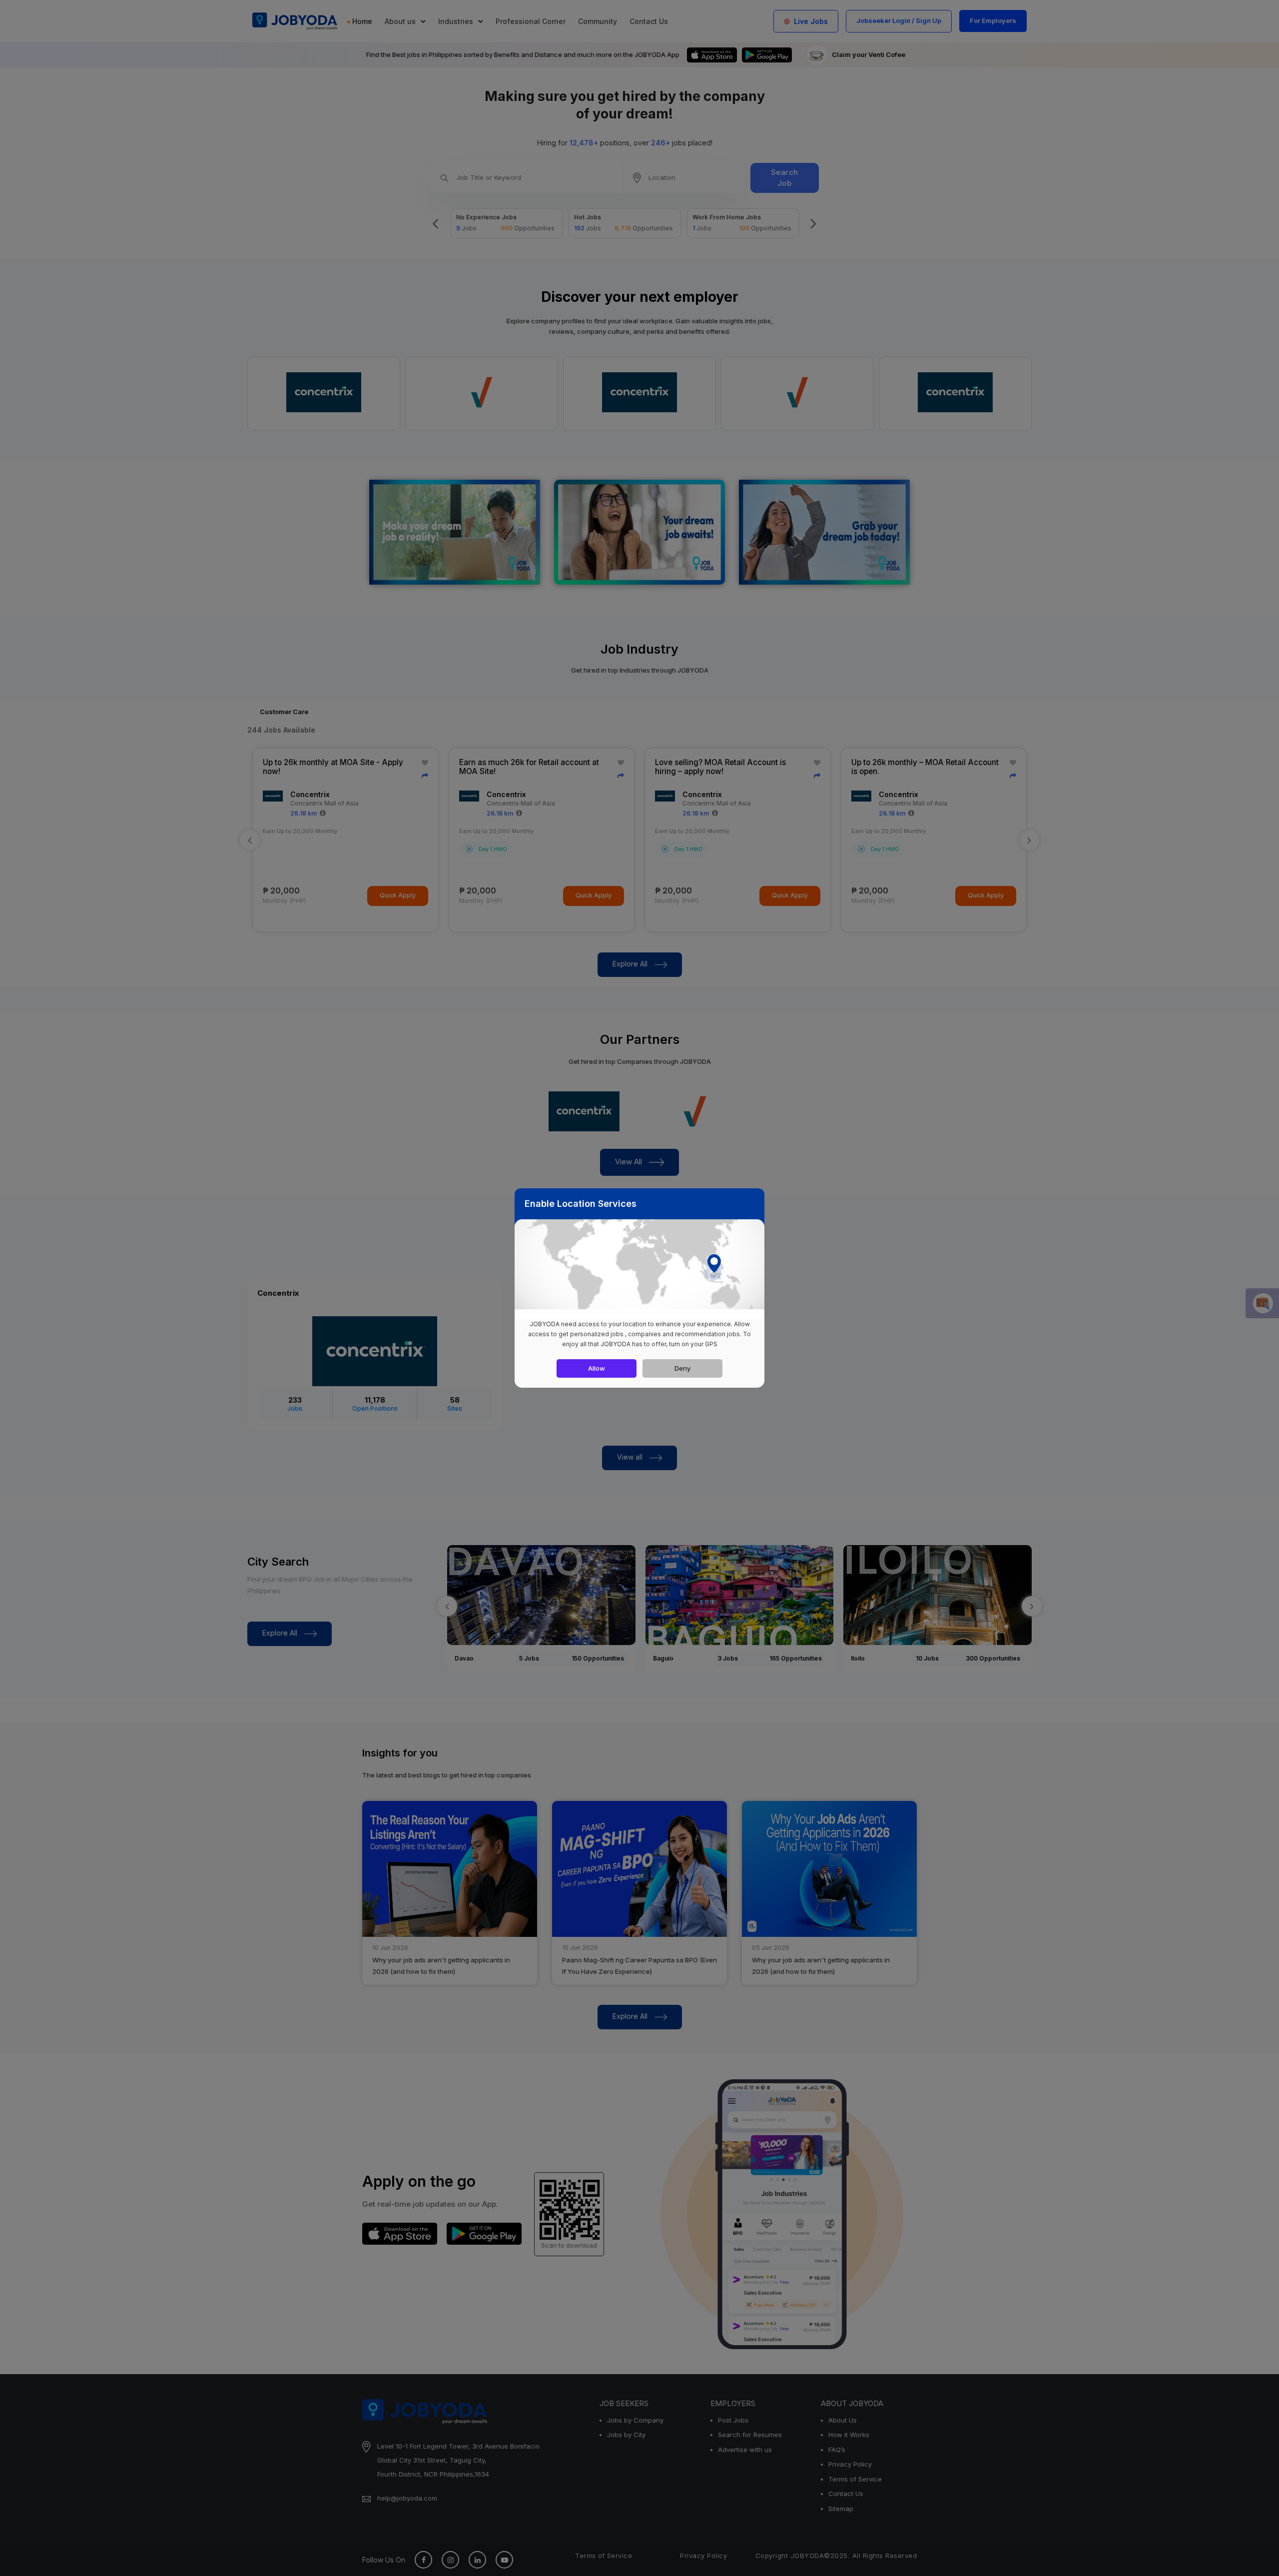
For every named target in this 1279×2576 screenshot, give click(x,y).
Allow (597, 1368)
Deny (682, 1368)
